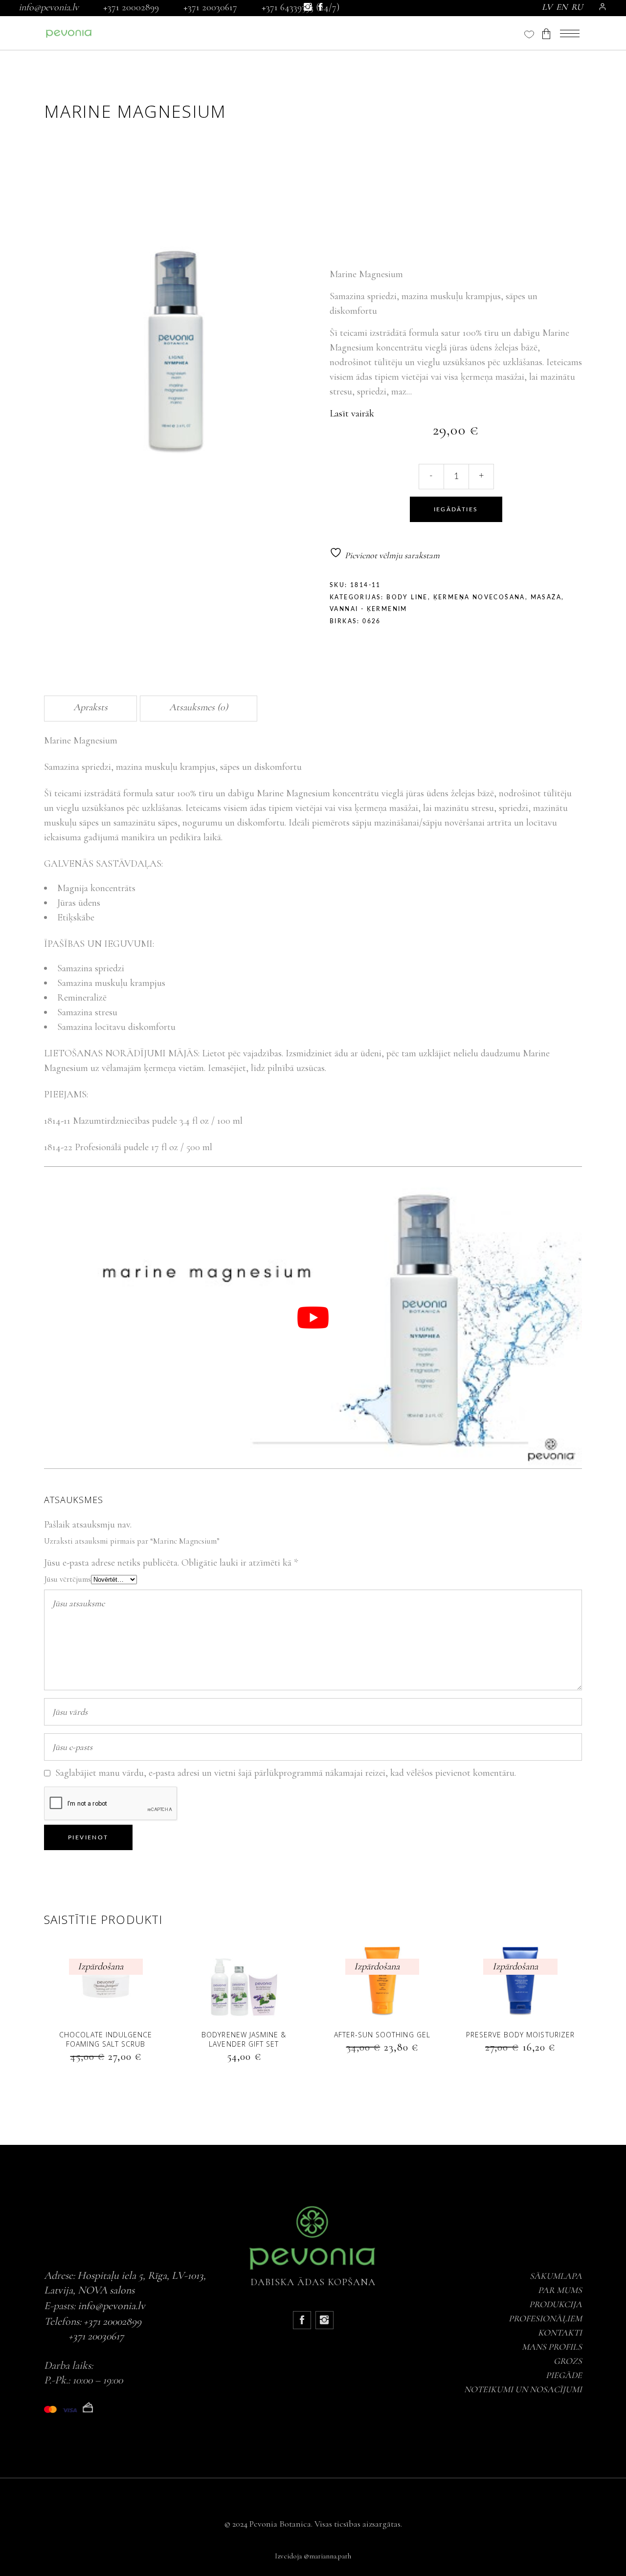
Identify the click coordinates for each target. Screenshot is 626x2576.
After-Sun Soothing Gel (382, 2035)
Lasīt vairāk (352, 414)
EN (562, 7)
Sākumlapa (556, 2276)
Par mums (560, 2290)
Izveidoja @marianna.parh (313, 2556)
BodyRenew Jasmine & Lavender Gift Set (244, 2039)
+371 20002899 (131, 7)
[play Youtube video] (313, 1318)
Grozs (568, 2361)
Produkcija (556, 2304)
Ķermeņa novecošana (479, 597)
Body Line (407, 597)
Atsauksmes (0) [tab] (199, 707)
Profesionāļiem (545, 2318)
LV (547, 7)
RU (577, 7)
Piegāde (564, 2375)
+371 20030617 (210, 7)
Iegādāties (456, 509)
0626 (372, 621)
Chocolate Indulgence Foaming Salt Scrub (106, 2039)
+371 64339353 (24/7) (301, 7)
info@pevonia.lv (49, 7)
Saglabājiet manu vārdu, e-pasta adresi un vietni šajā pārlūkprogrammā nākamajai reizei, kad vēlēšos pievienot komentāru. (286, 1773)
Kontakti (560, 2333)
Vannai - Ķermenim (369, 609)
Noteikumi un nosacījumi (523, 2389)
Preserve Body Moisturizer (520, 2035)
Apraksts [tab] (90, 707)
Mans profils (552, 2347)
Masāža (546, 597)
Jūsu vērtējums (67, 1579)
